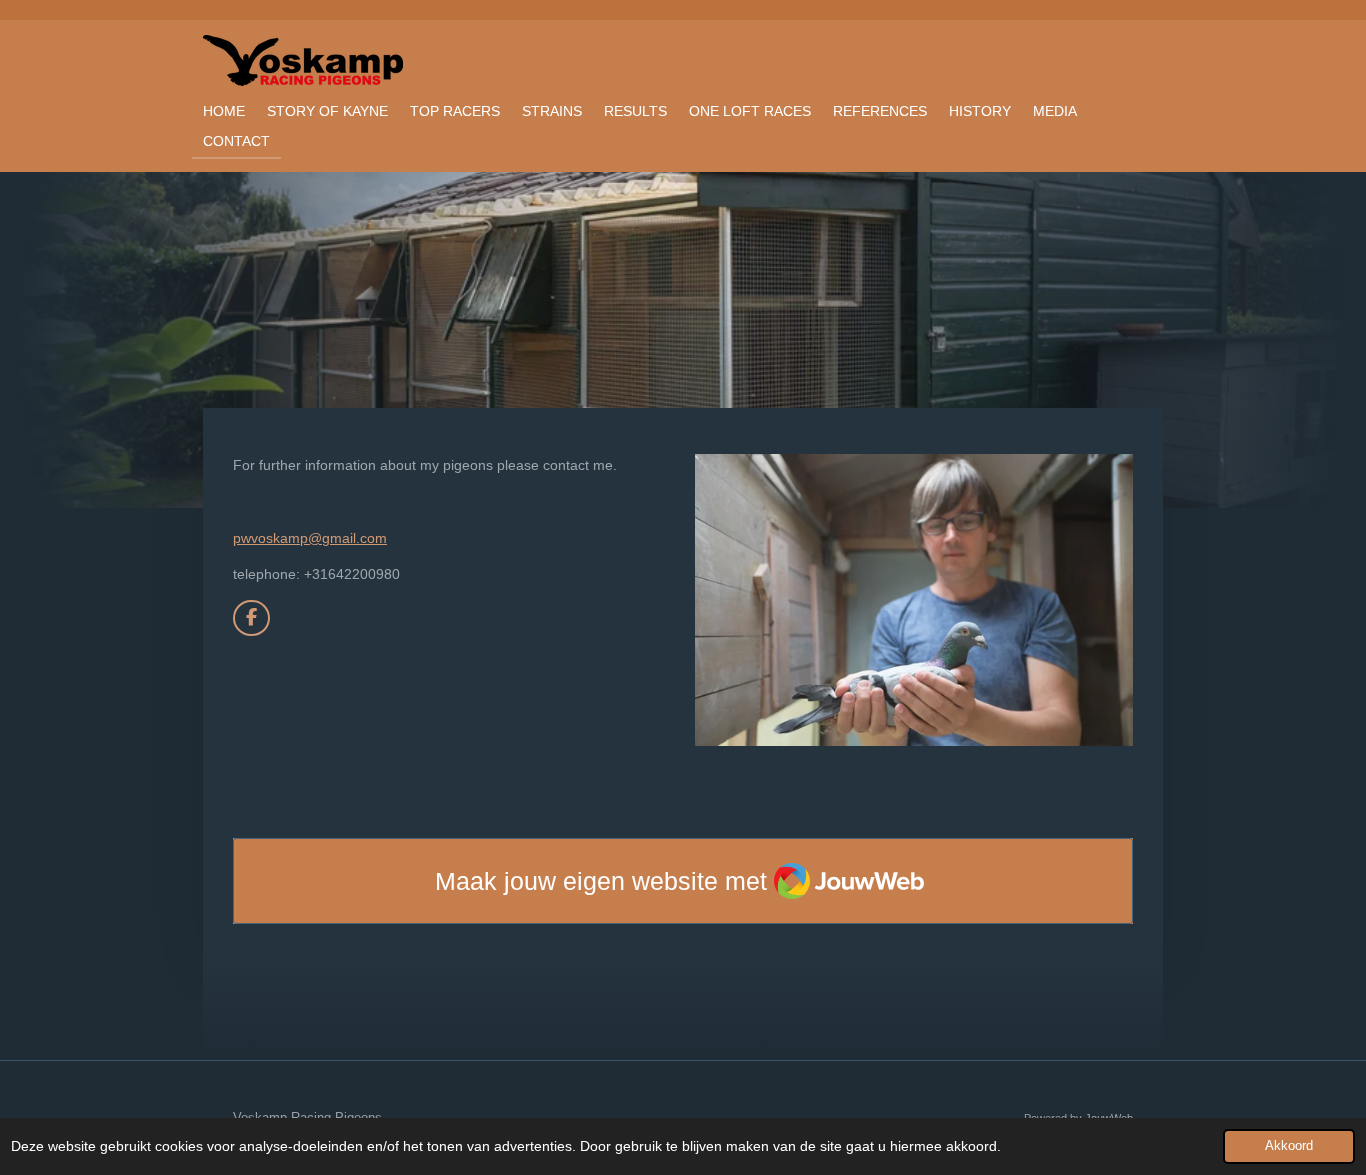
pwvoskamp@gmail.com (310, 538)
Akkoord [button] (1289, 1146)
